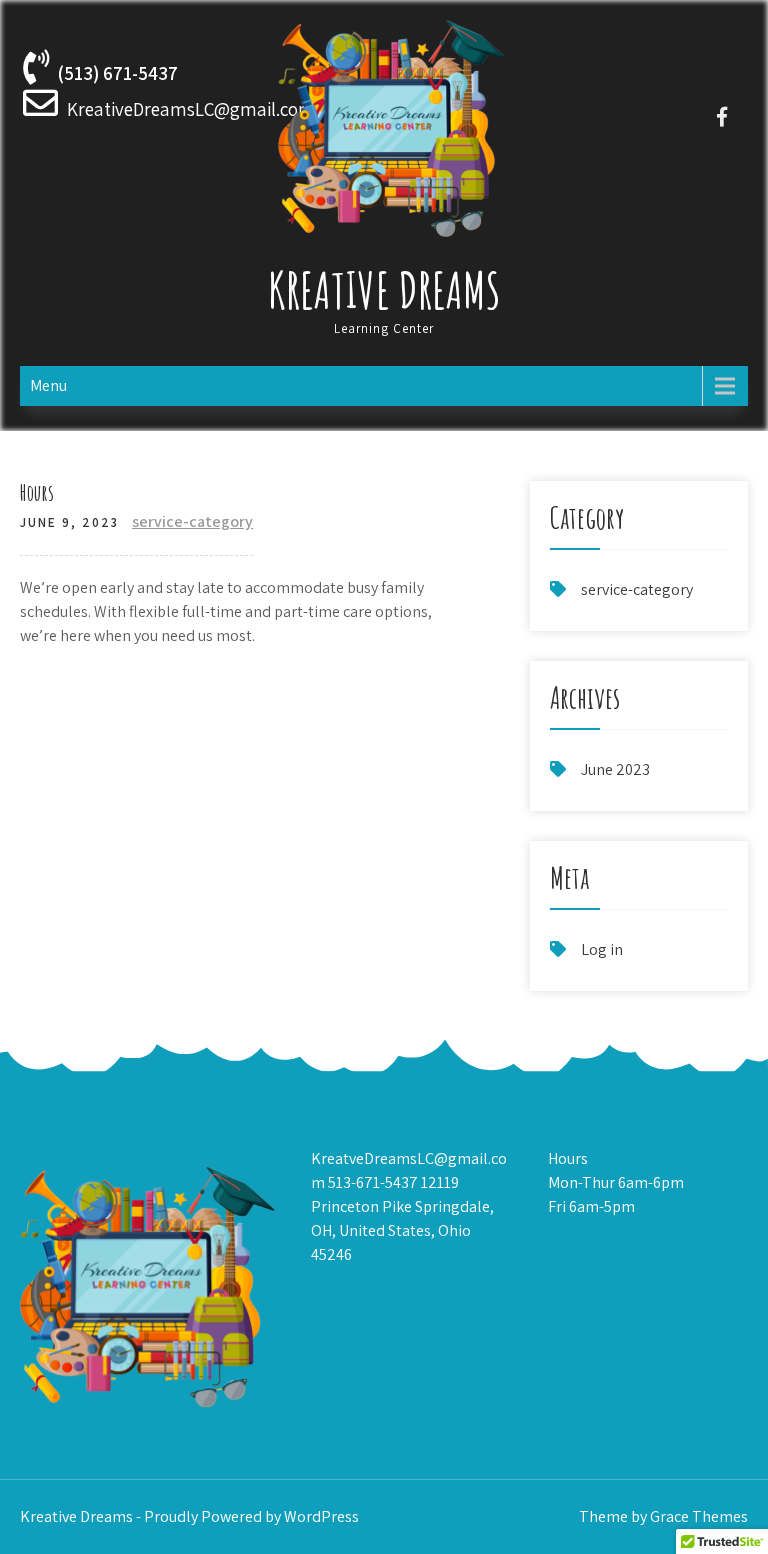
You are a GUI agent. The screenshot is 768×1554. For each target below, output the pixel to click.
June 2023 (615, 769)
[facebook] (722, 116)
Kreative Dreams (384, 289)
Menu (48, 385)
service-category (192, 521)
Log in (602, 949)
